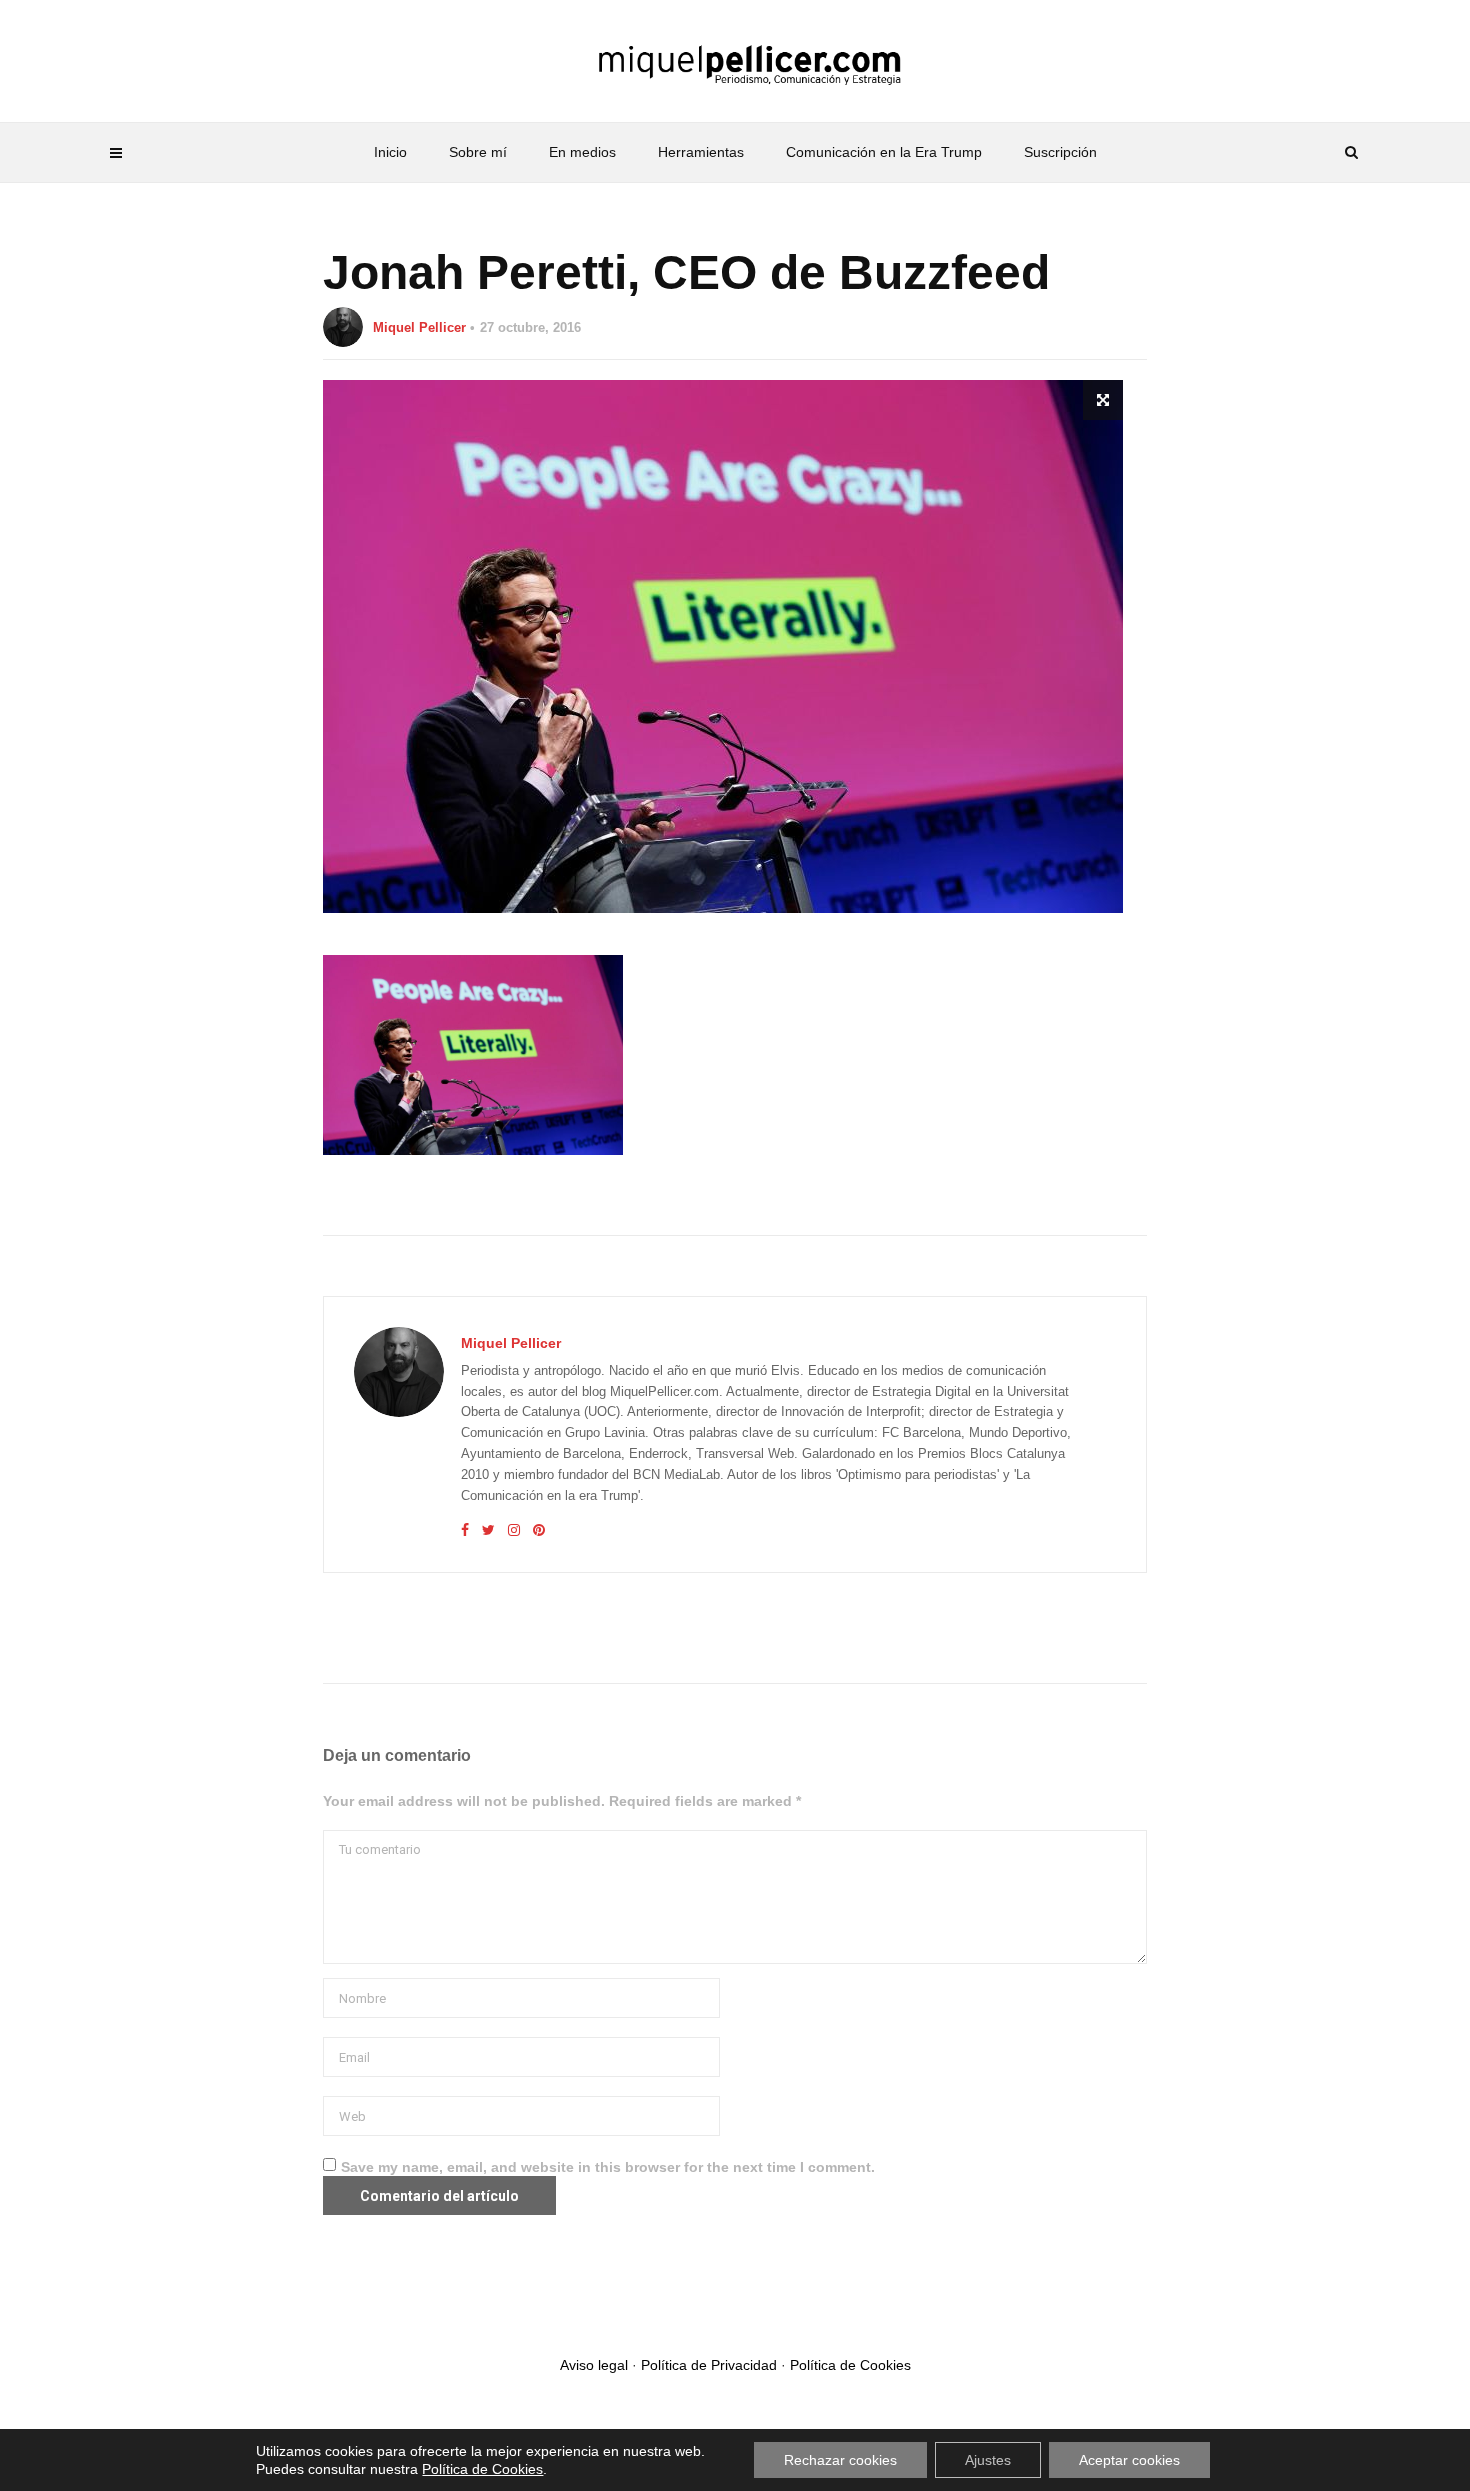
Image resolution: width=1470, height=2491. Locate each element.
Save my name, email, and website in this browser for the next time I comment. (608, 2167)
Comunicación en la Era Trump (884, 152)
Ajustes (988, 2460)
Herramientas (701, 152)
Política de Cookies (850, 2365)
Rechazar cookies (840, 2460)
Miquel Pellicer (419, 327)
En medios (582, 152)
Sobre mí (478, 152)
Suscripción (1060, 152)
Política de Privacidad (709, 2365)
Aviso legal (594, 2365)
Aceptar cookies (1129, 2460)
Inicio (390, 152)
